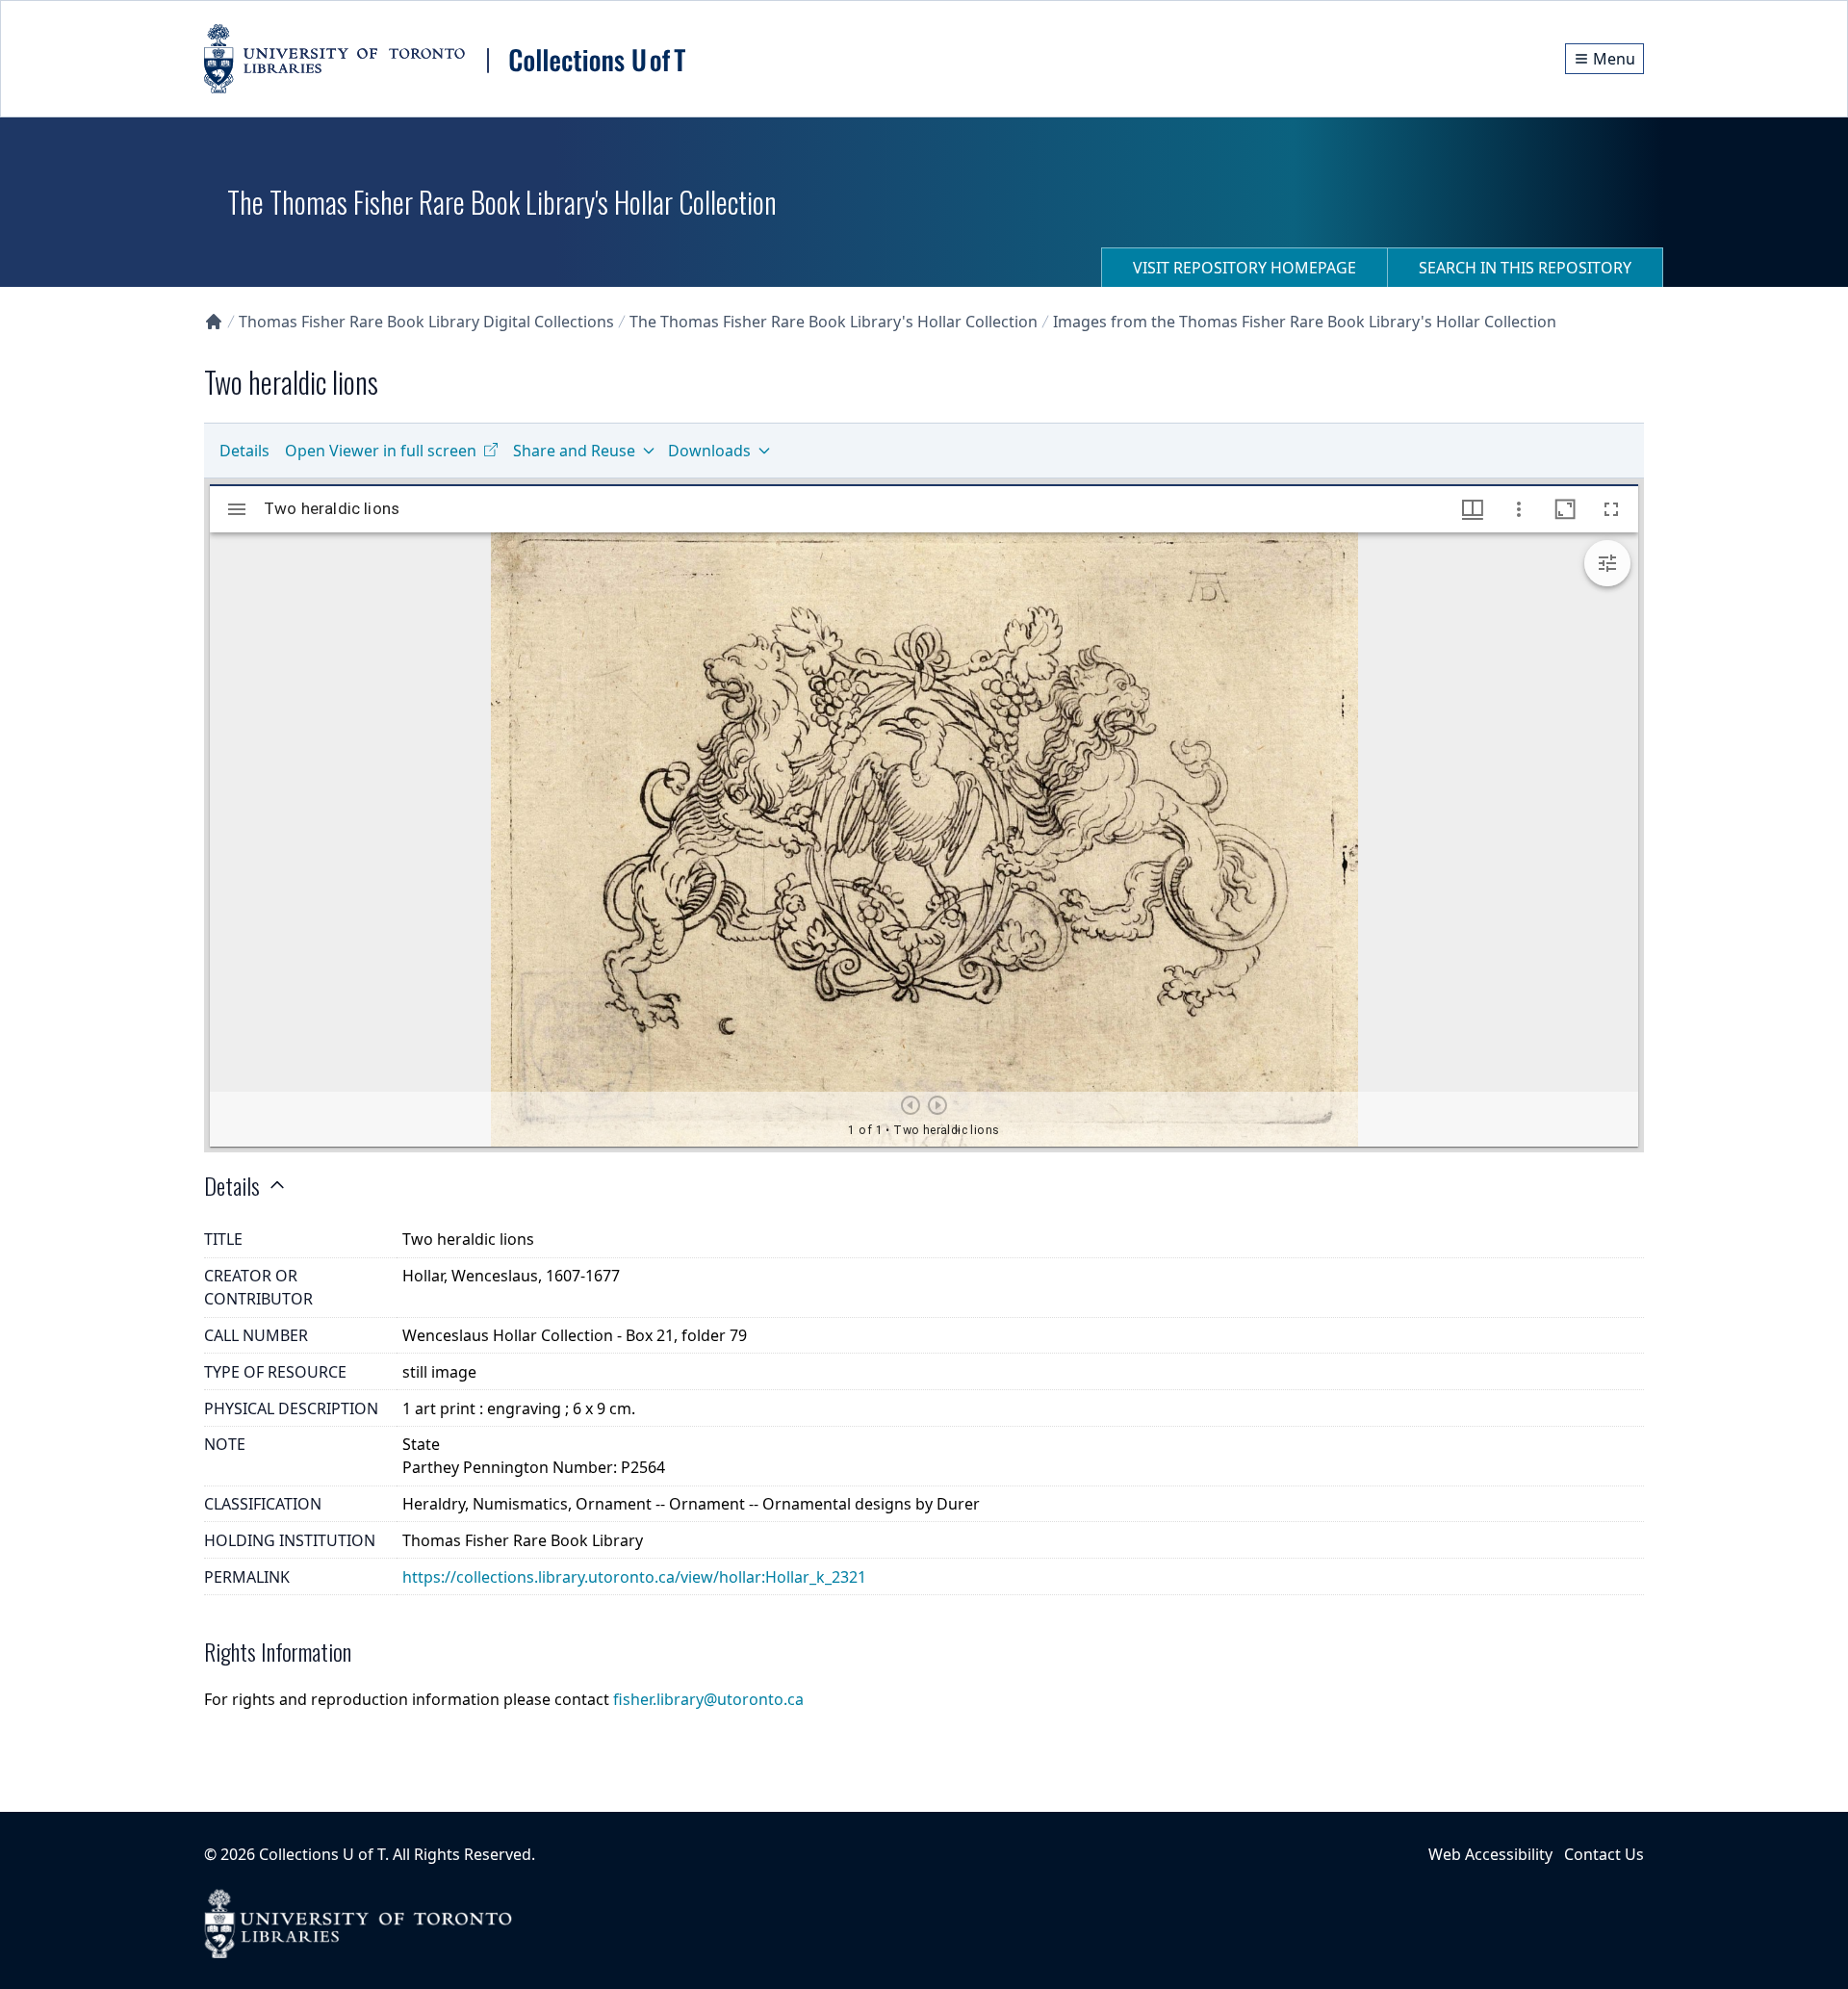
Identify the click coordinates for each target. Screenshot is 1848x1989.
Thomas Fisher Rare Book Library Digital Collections (426, 322)
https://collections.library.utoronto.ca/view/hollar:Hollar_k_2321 (634, 1577)
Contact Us (1604, 1854)
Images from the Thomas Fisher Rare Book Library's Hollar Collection (1305, 322)
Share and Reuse (574, 451)
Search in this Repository (1525, 268)
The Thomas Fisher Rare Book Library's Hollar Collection (834, 322)
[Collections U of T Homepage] (214, 322)
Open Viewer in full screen (381, 451)
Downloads (709, 451)
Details (244, 451)
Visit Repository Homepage (1245, 268)
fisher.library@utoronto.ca (708, 1699)
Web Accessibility (1490, 1854)
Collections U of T (322, 1854)
